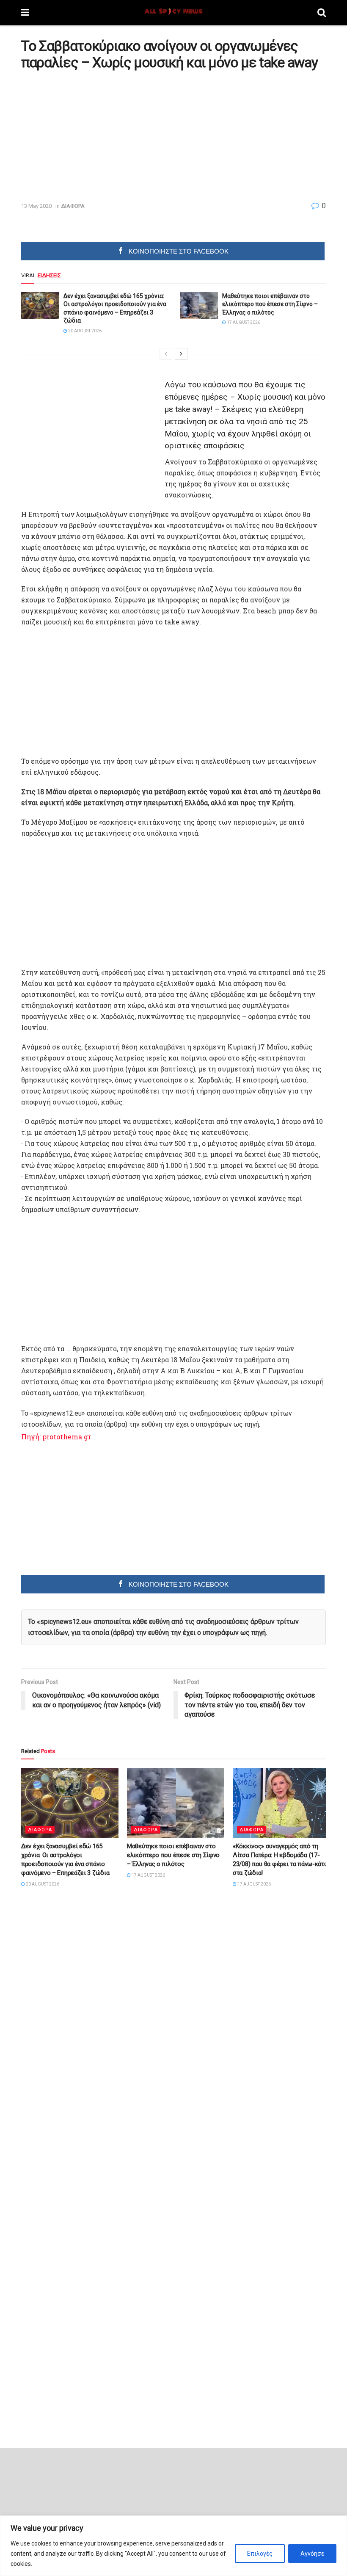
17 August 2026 (243, 322)
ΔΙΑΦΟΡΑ (73, 206)
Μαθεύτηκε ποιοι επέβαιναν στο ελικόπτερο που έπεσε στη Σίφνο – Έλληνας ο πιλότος (270, 304)
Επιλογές (260, 2554)
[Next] (181, 354)
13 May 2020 (36, 206)
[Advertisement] (92, 136)
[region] (173, 2546)
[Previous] (166, 354)
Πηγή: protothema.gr (56, 1437)
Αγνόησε (312, 2554)
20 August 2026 (84, 331)
